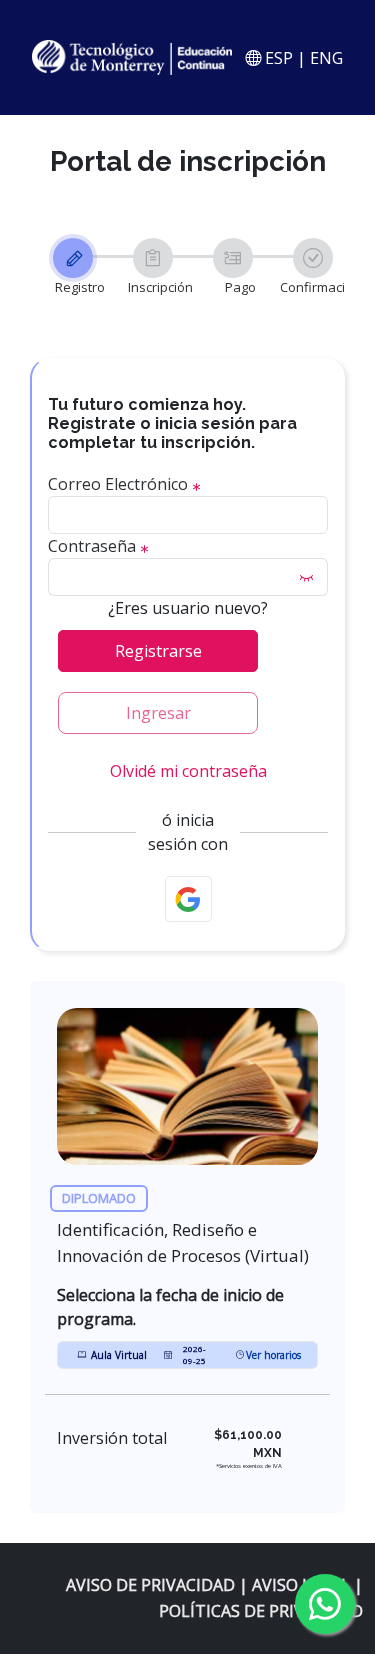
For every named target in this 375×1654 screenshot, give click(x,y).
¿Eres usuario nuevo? (188, 608)
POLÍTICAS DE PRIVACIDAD (261, 1611)
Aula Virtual (119, 1355)
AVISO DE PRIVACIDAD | (159, 1585)
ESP (277, 58)
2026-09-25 (194, 1354)
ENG (326, 58)
